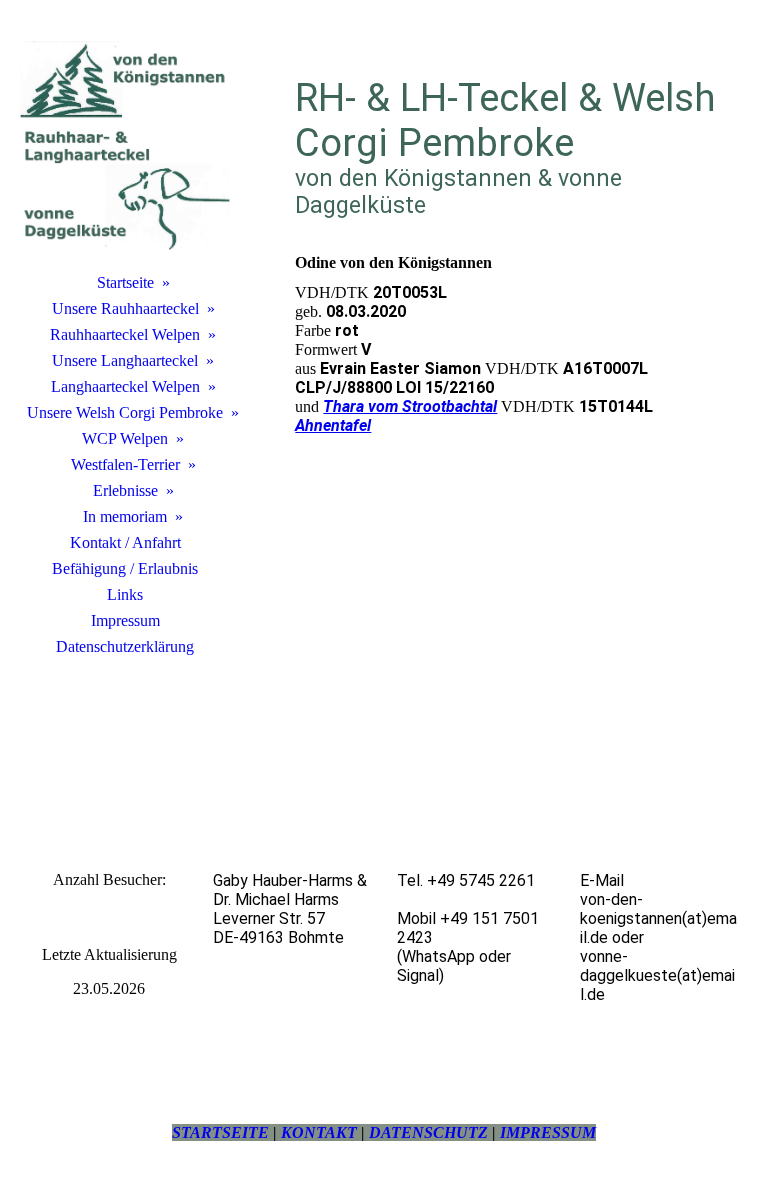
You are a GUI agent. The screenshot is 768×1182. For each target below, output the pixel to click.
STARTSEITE (220, 1132)
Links (125, 594)
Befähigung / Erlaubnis (125, 568)
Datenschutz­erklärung (125, 646)
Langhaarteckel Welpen (125, 386)
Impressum (125, 620)
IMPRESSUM (548, 1132)
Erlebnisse (125, 490)
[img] (125, 145)
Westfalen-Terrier (125, 464)
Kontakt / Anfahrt (125, 542)
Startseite (125, 282)
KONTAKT (319, 1132)
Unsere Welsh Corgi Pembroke (125, 412)
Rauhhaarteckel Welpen (125, 334)
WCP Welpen (125, 438)
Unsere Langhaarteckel (125, 360)
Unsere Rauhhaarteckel (125, 308)
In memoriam (125, 516)
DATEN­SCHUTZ (428, 1132)
